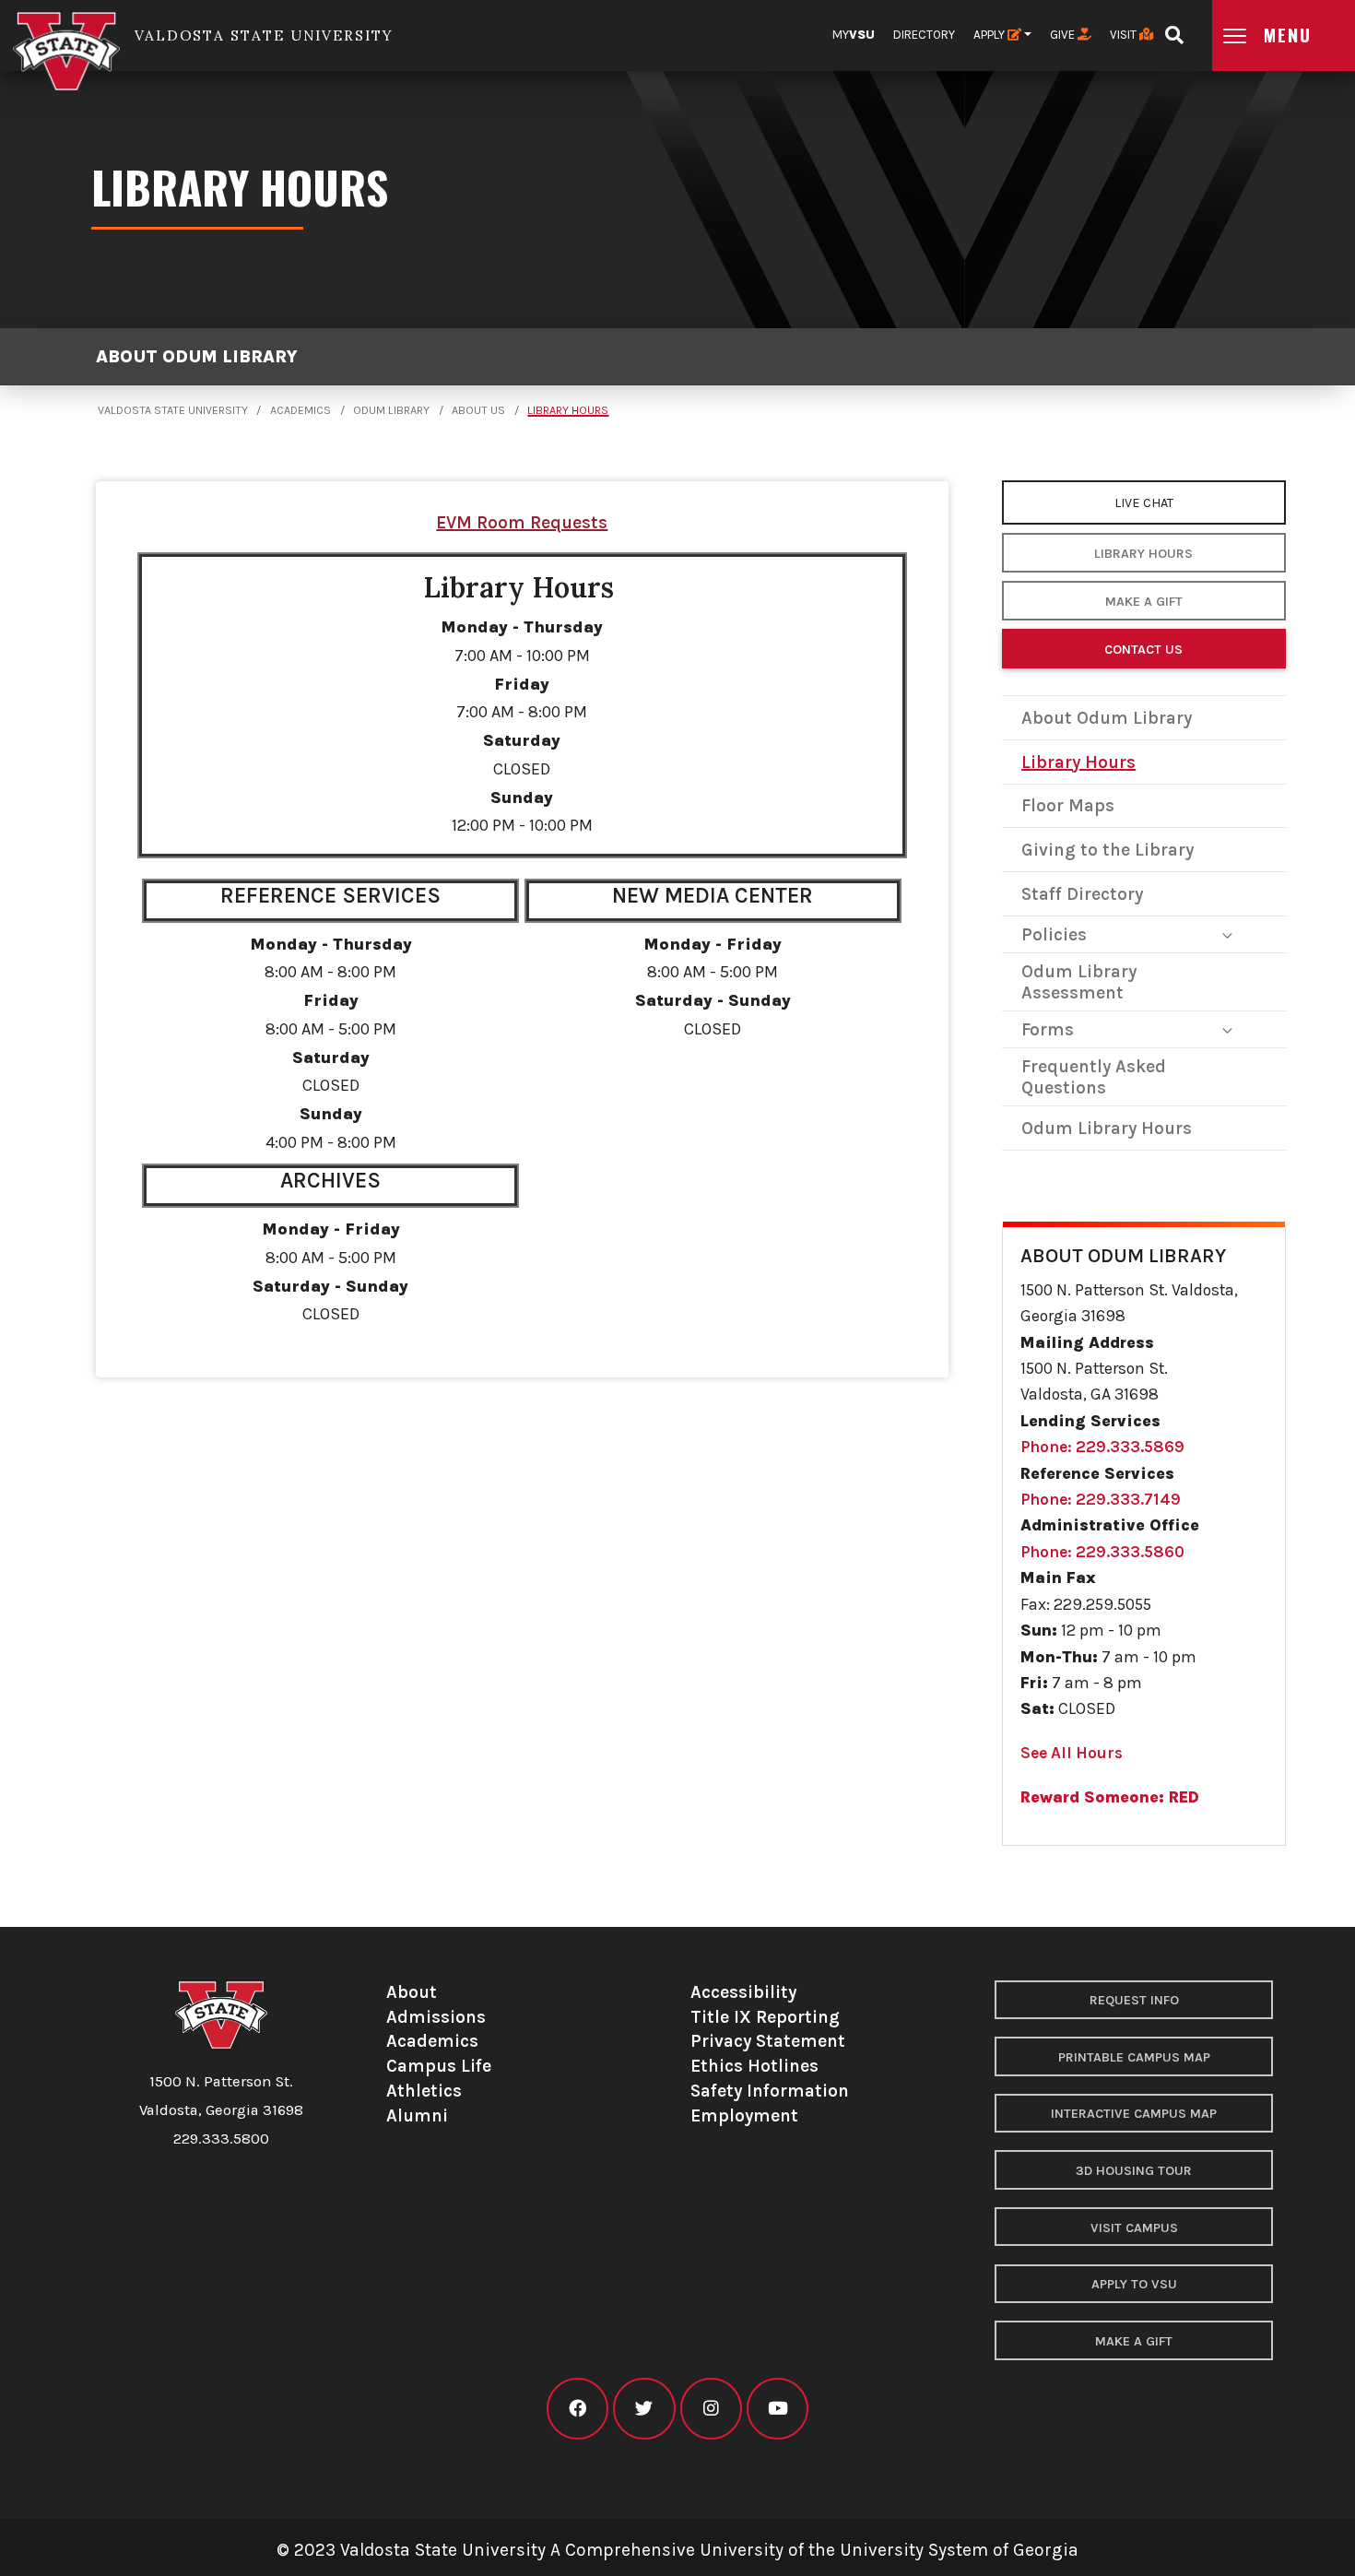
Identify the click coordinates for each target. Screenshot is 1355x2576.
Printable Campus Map (1134, 2057)
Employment (744, 2115)
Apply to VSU (1134, 2284)
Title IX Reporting (765, 2017)
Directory (924, 35)
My (854, 35)
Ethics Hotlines (754, 2066)
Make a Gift (1144, 602)
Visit (1125, 35)
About (412, 1992)
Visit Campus (1134, 2228)
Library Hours (568, 410)
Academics (300, 410)
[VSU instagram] (711, 2409)
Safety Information (770, 2091)
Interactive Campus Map (1134, 2114)
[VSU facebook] (577, 2409)
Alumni (417, 2115)
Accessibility (743, 1992)
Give (1064, 35)
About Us (478, 410)
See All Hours (1072, 1753)
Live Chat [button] (1144, 503)
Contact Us (1143, 650)
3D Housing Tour (1134, 2171)
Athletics (424, 2091)
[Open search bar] (1174, 29)
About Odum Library (197, 356)
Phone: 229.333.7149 (1101, 1499)
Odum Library (391, 410)
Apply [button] (990, 35)
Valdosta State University (173, 410)
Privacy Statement (768, 2041)
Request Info (1134, 2000)
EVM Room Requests (522, 522)
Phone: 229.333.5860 (1102, 1552)
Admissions (436, 2017)
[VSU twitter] (644, 2409)
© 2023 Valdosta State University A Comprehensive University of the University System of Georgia (677, 2550)
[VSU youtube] (778, 2409)
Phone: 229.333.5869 (1102, 1447)
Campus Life (439, 2066)
